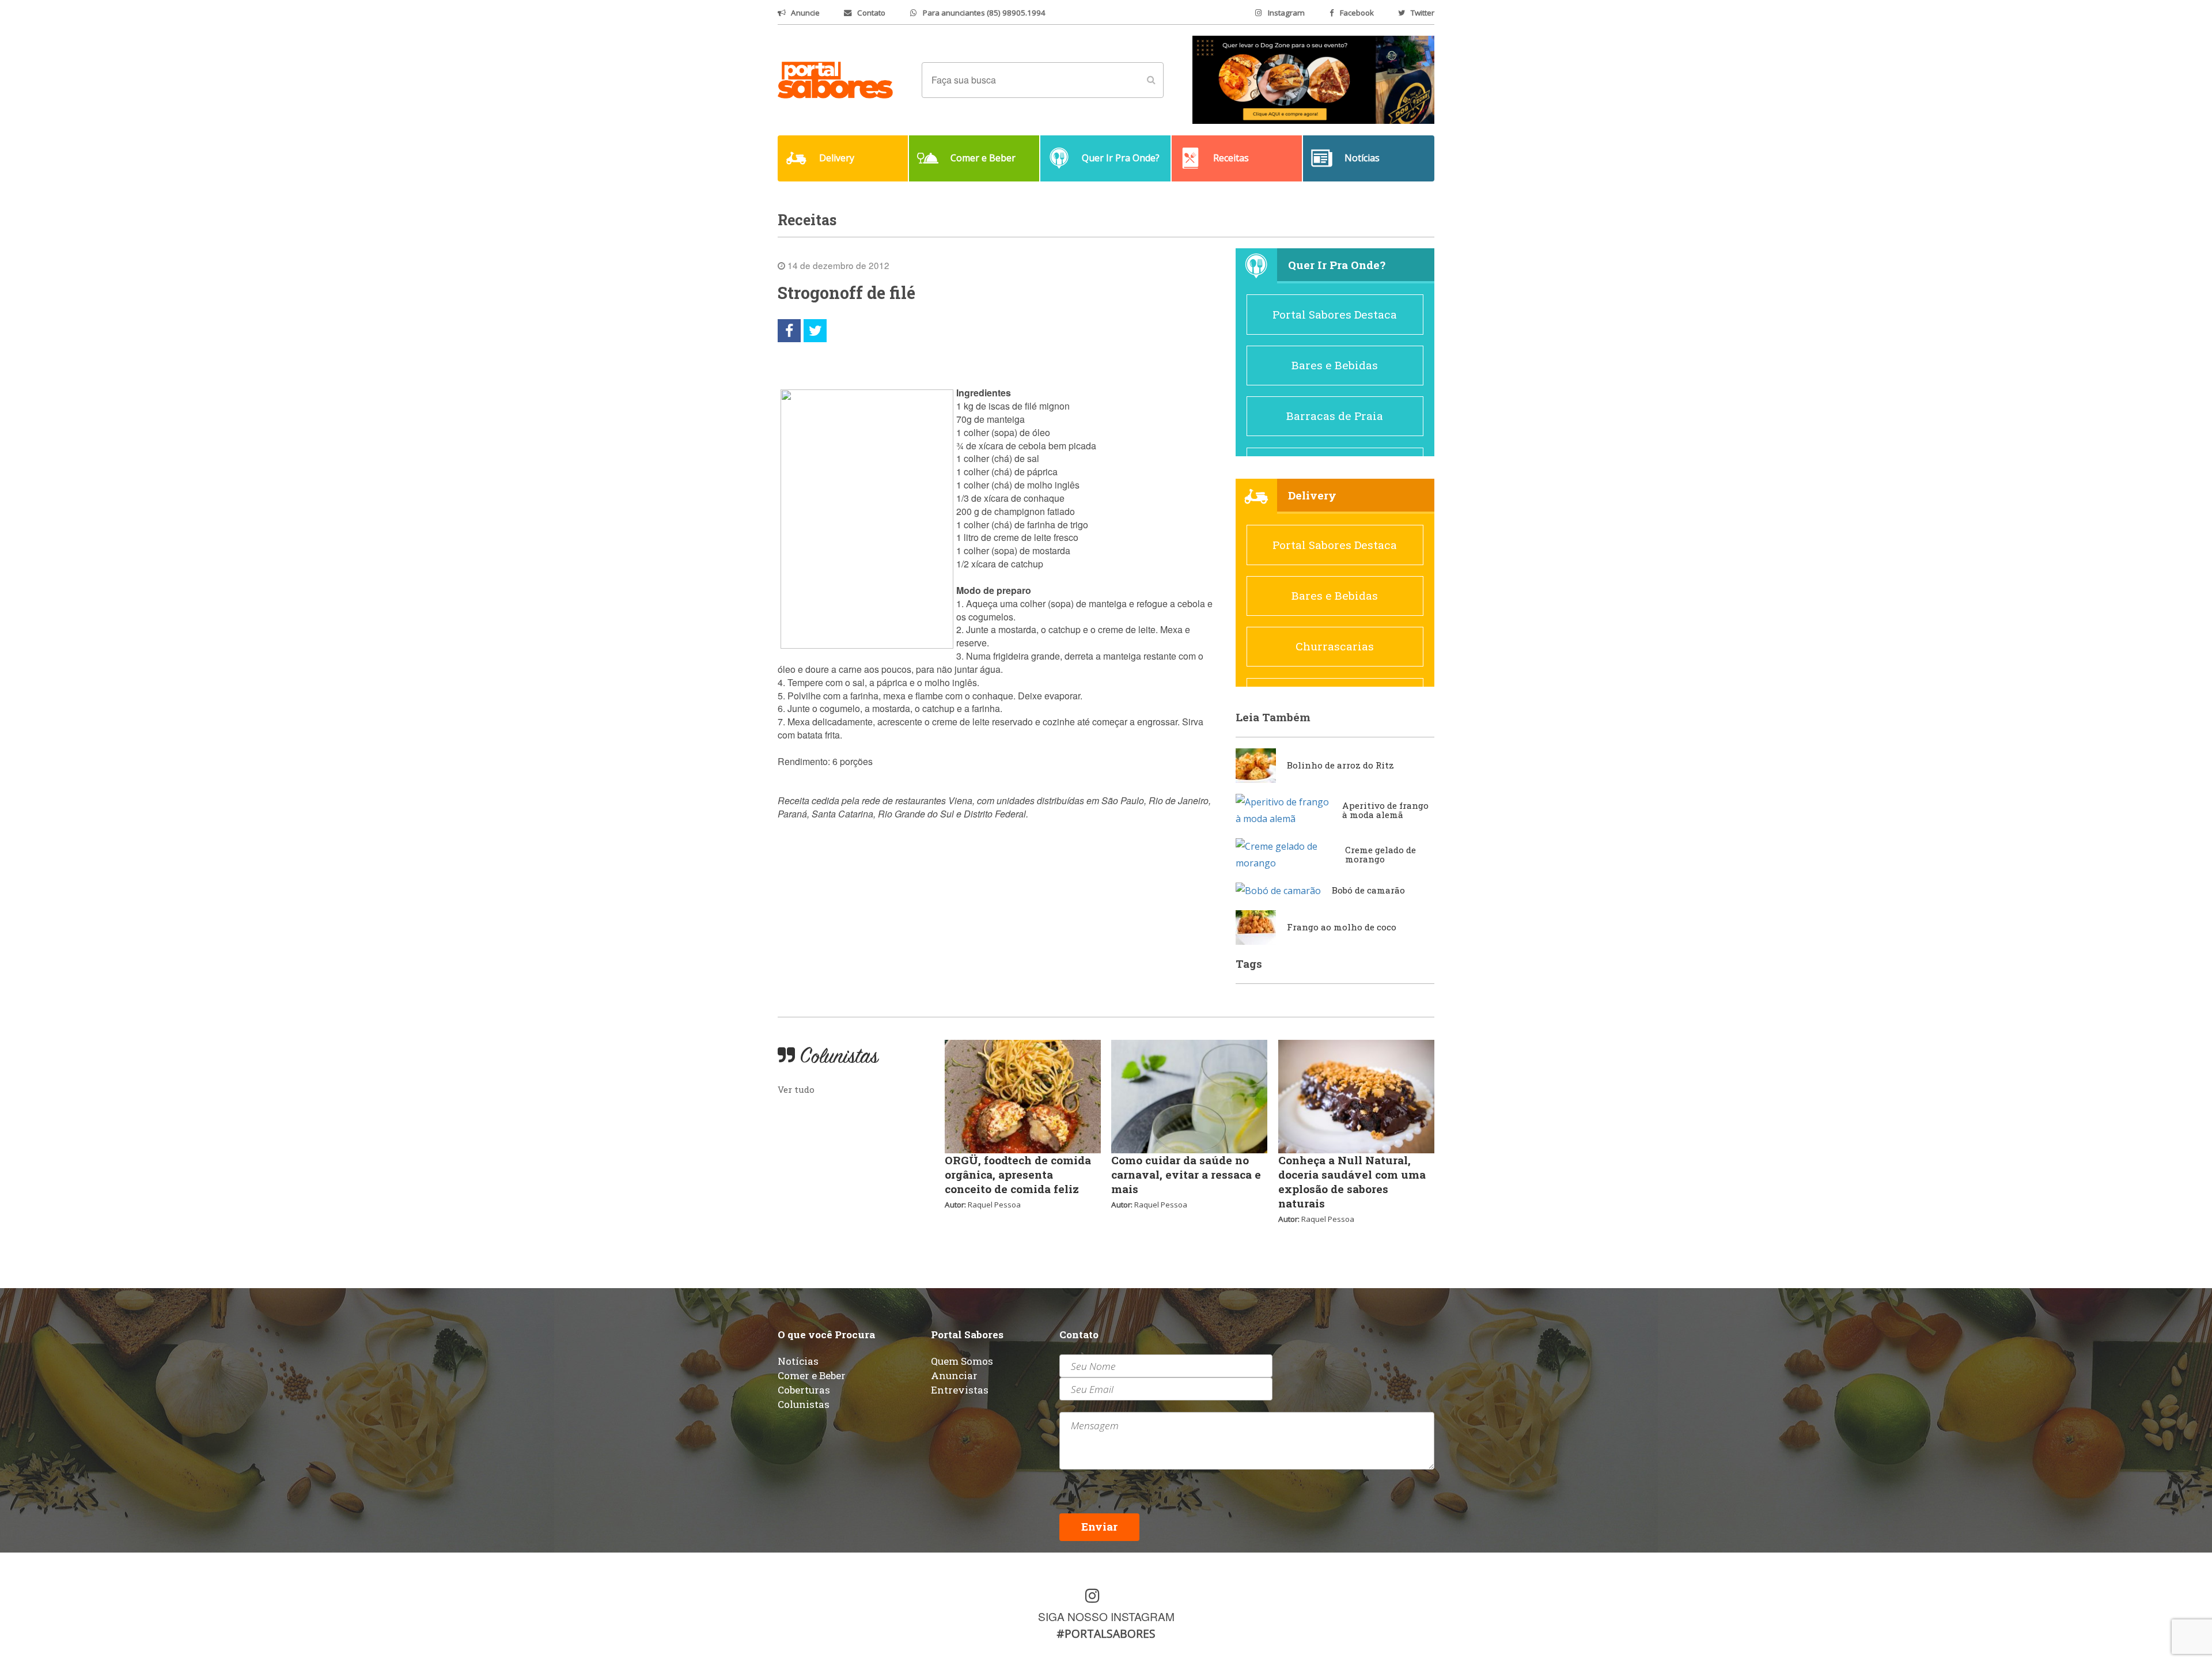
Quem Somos (962, 1361)
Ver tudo (796, 1089)
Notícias (798, 1361)
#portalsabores (1106, 1633)
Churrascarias (1335, 646)
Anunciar (954, 1375)
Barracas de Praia (1335, 416)
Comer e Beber (812, 1375)
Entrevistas (960, 1390)
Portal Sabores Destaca (1335, 314)
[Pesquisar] (1151, 80)
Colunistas (804, 1404)
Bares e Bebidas (1335, 365)
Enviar (1099, 1526)
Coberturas (804, 1390)
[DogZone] (1313, 79)
